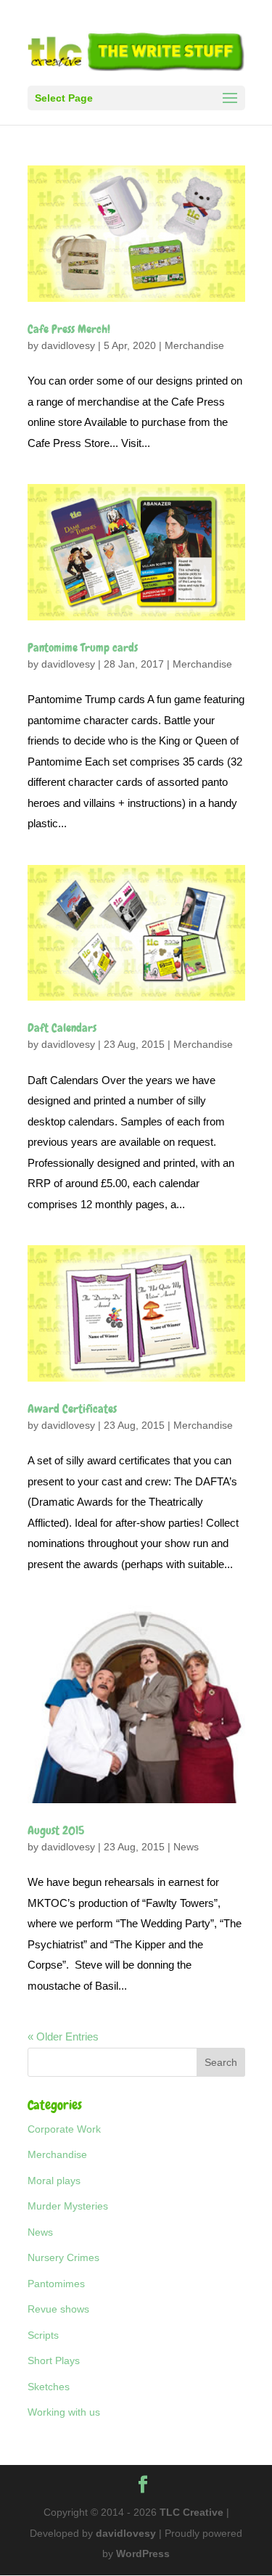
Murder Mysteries (68, 2206)
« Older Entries (63, 2036)
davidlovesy (68, 345)
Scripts (43, 2335)
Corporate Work (64, 2129)
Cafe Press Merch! (69, 329)
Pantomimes (56, 2284)
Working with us (64, 2412)
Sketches (49, 2387)
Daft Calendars (62, 1028)
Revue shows (58, 2309)
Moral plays (54, 2181)
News (186, 1847)
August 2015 (56, 1830)
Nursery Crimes (63, 2257)
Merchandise (194, 345)
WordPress (143, 2554)
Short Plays (54, 2360)
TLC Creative (191, 2512)
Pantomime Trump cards (83, 648)
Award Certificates (72, 1409)
